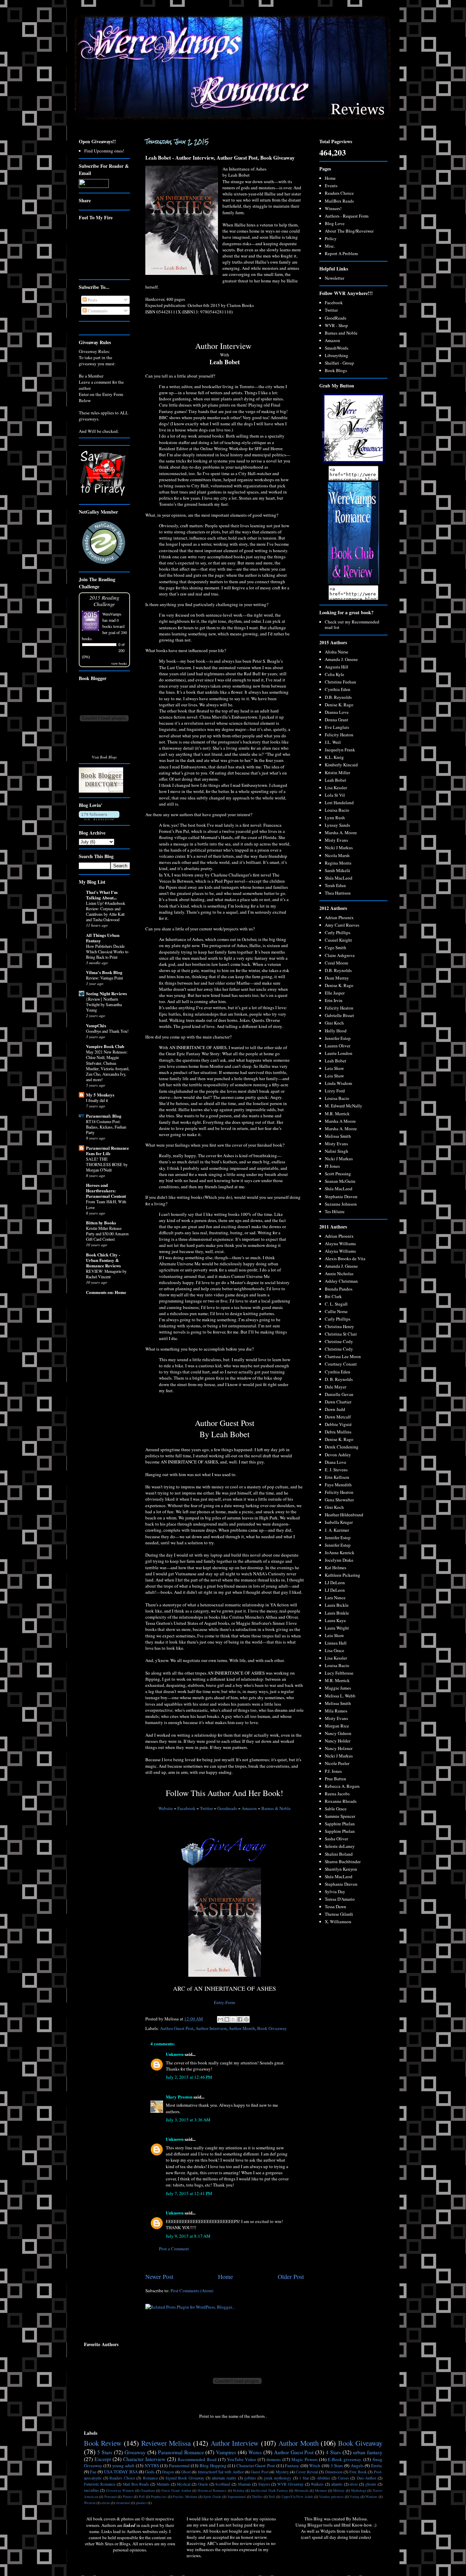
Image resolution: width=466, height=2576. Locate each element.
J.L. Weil (333, 742)
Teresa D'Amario (340, 1899)
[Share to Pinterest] (246, 2019)
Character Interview (144, 2459)
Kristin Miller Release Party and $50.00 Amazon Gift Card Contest (107, 1234)
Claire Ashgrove (340, 955)
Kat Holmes (336, 1567)
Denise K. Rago (339, 705)
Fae (93, 2472)
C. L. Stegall (336, 1304)
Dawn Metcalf (338, 1417)
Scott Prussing (338, 1174)
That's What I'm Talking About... (102, 895)
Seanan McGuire (340, 1181)
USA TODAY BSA (121, 2472)
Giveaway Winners (120, 2490)
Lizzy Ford (335, 1091)
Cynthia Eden (338, 689)
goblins (250, 2478)
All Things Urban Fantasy (103, 938)
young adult (123, 2465)
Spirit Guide (212, 2497)
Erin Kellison (337, 1477)
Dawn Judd (335, 1409)
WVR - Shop (336, 325)
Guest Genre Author (176, 2490)
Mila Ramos (336, 1711)
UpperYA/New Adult (297, 2497)
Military (339, 2490)
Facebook (186, 1808)
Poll (142, 2497)
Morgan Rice (337, 1726)
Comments (97, 311)
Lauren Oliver (338, 1046)
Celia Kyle (334, 674)
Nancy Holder (338, 1741)
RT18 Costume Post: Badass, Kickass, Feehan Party (106, 1127)
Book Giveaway (272, 2028)
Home (225, 2277)
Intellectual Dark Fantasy (269, 2490)
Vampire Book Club (105, 1046)
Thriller (257, 2497)
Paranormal (179, 2465)
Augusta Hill (337, 667)
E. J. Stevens (336, 1470)
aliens (106, 2503)
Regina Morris (338, 863)
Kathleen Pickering (343, 1575)
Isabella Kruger (339, 1522)
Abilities (324, 2478)
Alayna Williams (340, 1243)
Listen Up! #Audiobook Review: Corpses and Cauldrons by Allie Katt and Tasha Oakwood (106, 911)
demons (274, 2459)
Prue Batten (336, 1779)
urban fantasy (368, 2452)
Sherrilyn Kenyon (341, 1869)
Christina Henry (339, 1326)
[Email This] (220, 2019)
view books (119, 663)
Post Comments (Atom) (192, 2291)
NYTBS (152, 2465)
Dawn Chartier (338, 1402)
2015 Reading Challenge (104, 601)
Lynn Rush (335, 818)
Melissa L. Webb (340, 1696)
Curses (343, 2478)
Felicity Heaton (339, 735)
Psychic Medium (185, 2497)
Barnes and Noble (341, 333)
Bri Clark (333, 1296)
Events (331, 186)
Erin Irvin (334, 1000)
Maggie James (338, 1688)
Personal (111, 2497)
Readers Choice (339, 193)
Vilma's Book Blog (104, 972)
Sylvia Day (335, 1891)
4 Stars (333, 2452)
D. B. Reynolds (339, 1379)
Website (166, 1808)
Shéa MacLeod (339, 878)
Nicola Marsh (337, 855)
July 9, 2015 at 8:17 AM (188, 2236)
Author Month (242, 2028)
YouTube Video (242, 2459)
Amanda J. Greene (341, 659)
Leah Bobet (336, 780)
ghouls (371, 2484)
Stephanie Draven (341, 1196)
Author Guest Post (177, 2028)
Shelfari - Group (339, 363)
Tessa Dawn (336, 1907)
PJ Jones (332, 1166)
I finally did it (97, 1100)
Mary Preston (179, 2097)
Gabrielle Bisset (339, 1015)
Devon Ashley (338, 1455)
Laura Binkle (337, 1613)
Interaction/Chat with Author (221, 2472)
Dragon (168, 2472)
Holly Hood (336, 1031)
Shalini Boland (339, 1854)
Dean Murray (337, 978)
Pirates (128, 2497)
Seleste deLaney (340, 1846)
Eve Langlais (337, 727)
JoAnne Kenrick (340, 1552)
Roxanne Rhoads (341, 1801)
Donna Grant (337, 720)
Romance (150, 2478)
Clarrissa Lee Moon (343, 1356)
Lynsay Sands (337, 825)
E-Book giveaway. (345, 2459)
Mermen (321, 2490)
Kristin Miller (337, 772)
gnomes (141, 2503)
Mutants (163, 2484)
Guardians (148, 2490)
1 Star (304, 2478)
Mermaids (302, 2490)
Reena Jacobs (337, 1794)
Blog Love (335, 223)
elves (354, 2484)
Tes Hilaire (335, 1211)
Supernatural (237, 2497)
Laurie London (339, 1053)
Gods (150, 2472)
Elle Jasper (335, 993)
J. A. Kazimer (337, 1530)
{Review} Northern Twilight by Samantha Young (104, 1004)
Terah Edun (335, 885)
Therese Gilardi (339, 1914)
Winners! (333, 208)
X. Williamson (338, 1922)
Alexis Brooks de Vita (345, 1258)
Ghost (186, 2472)
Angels (357, 2465)
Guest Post (259, 2472)
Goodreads (227, 1808)
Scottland (223, 2484)
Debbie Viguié (338, 1424)
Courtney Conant (341, 1364)
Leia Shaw (334, 1068)
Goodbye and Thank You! (107, 1031)
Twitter (206, 1808)
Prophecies (159, 2497)
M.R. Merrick (337, 1114)
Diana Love (336, 1462)
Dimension (334, 2472)
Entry (219, 2002)
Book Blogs (336, 370)
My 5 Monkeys (100, 1095)
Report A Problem (341, 253)
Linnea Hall (336, 1643)
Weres (255, 2452)
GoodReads (336, 318)
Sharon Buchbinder (343, 1861)
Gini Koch (334, 1023)
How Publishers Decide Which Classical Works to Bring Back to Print (107, 952)
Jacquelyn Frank (340, 750)
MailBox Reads (339, 201)
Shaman (244, 2484)
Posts (92, 300)
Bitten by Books (101, 1223)
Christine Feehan (340, 682)
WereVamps (112, 614)
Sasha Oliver (336, 1839)
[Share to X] (233, 2019)
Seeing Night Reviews (106, 993)
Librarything (337, 355)
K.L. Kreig (334, 757)
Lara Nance (335, 1598)
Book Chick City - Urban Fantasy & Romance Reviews (103, 1260)
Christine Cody (339, 1341)
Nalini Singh (337, 1151)
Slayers (264, 2484)
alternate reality (224, 2478)
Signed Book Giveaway (185, 2478)
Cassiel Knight (338, 940)
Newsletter (334, 278)
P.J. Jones (333, 1771)
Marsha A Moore (340, 1121)
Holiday (239, 2490)
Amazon (249, 1808)
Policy (331, 238)
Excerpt (103, 2459)
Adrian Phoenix (339, 917)
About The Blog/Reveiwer (349, 231)
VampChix (96, 1025)
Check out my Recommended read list (352, 624)
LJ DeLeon (335, 1583)
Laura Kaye (335, 1620)
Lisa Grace (334, 1650)
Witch (315, 2465)
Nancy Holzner (339, 1748)
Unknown (175, 2054)
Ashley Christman (341, 1281)
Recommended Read (197, 2459)
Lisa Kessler (336, 787)
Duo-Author (367, 2478)
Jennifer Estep (338, 1038)
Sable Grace (336, 1809)
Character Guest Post (256, 2465)
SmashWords (337, 348)
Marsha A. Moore (341, 833)
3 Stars (337, 2465)
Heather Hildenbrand (344, 1515)
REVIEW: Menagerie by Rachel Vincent (106, 1274)
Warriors (371, 2497)
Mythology (359, 2490)
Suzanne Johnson (341, 1204)
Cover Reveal (307, 2472)
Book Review (103, 2443)
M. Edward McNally (344, 1106)
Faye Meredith (338, 1485)
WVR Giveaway (290, 2484)
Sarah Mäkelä (337, 870)
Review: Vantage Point (104, 978)
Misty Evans (336, 840)
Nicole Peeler (337, 1763)
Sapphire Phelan (340, 1824)
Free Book (358, 2472)
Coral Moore (337, 963)
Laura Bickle (337, 1605)
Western (90, 2503)
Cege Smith (336, 947)
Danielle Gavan (339, 1394)
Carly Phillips (338, 932)
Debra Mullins (338, 1432)
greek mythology (278, 2478)
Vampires (226, 2452)
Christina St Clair (341, 1334)
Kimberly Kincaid (341, 765)
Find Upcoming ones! (104, 151)
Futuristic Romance (100, 2484)
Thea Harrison (338, 893)
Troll (272, 2497)
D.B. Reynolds (338, 697)
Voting (354, 2497)
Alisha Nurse (337, 652)
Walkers (317, 2484)
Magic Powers (304, 2459)
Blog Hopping (213, 2465)
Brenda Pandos (339, 1289)
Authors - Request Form (347, 216)
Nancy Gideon (338, 1733)
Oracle (203, 2484)
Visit (104, 757)
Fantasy (292, 2465)
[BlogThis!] (227, 2019)
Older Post (291, 2277)
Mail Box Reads (136, 2484)
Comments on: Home (106, 1292)
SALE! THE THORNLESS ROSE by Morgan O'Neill (107, 1164)
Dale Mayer (336, 1387)
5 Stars (105, 2452)
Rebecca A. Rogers (342, 1786)
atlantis (337, 2484)
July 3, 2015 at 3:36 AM (188, 2120)
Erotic (377, 2465)
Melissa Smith (338, 1136)
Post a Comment (174, 2249)
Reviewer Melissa (166, 2443)
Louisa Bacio (337, 810)
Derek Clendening (342, 1447)
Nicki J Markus (339, 848)
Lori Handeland (339, 803)
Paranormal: (104, 1116)
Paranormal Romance (181, 2452)
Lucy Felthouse (339, 1673)
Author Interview (211, 2028)
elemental (123, 2503)
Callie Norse (336, 1311)
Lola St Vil (335, 795)
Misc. (330, 246)
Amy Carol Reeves (342, 925)
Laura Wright (337, 1628)
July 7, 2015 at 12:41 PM (189, 2193)
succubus (91, 2490)
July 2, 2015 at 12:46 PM (189, 2077)
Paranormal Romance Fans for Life (107, 1151)
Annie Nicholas (339, 1274)
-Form (230, 2002)
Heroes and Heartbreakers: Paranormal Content (106, 1190)
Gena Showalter (339, 1500)
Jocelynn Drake (339, 1560)
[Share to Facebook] (240, 2019)
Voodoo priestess (331, 2497)
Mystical (184, 2484)
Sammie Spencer (340, 1816)
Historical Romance (212, 2490)
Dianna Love (337, 712)
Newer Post (159, 2277)
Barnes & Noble (276, 1808)
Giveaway (135, 2452)
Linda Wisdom (338, 1083)
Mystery (282, 2472)
